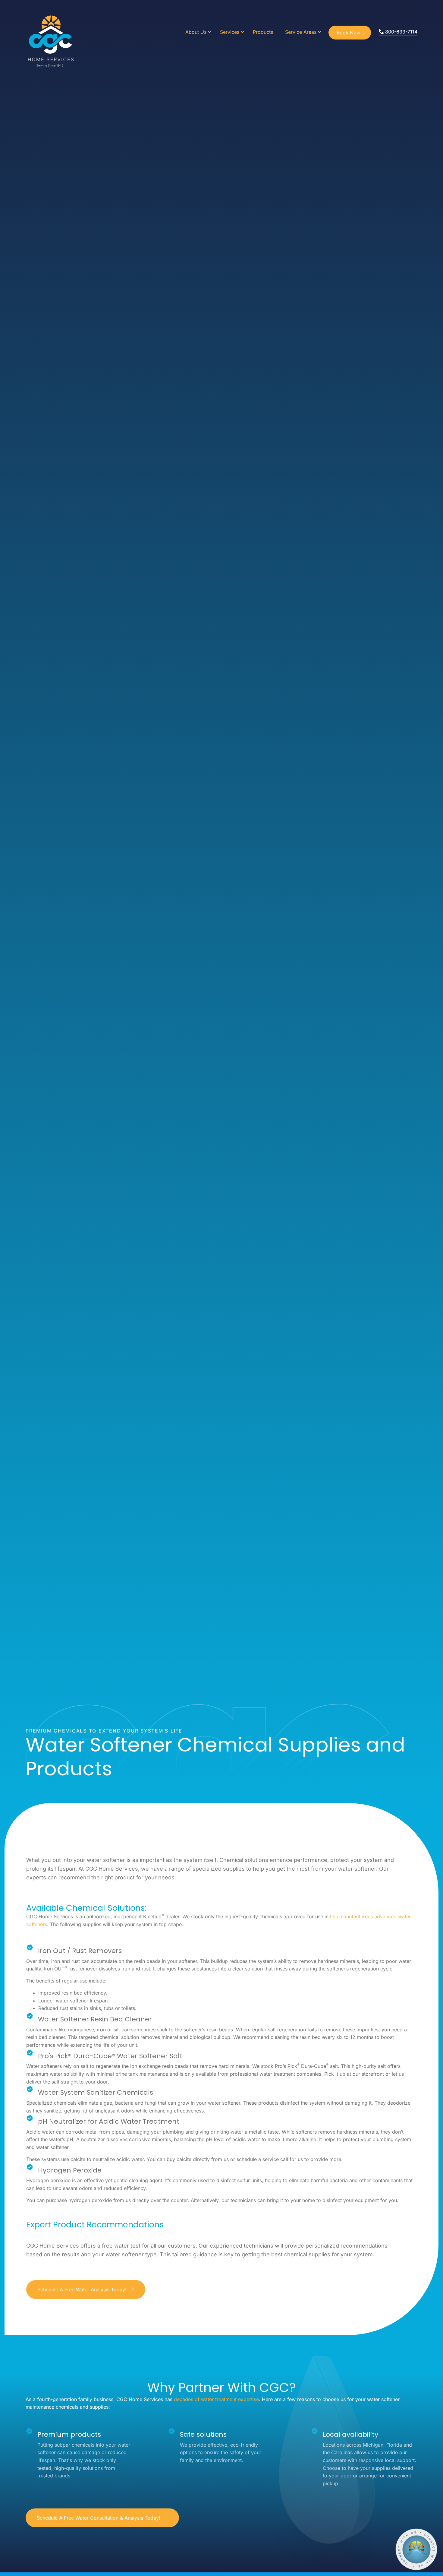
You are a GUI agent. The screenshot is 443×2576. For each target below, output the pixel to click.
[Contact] (416, 2549)
